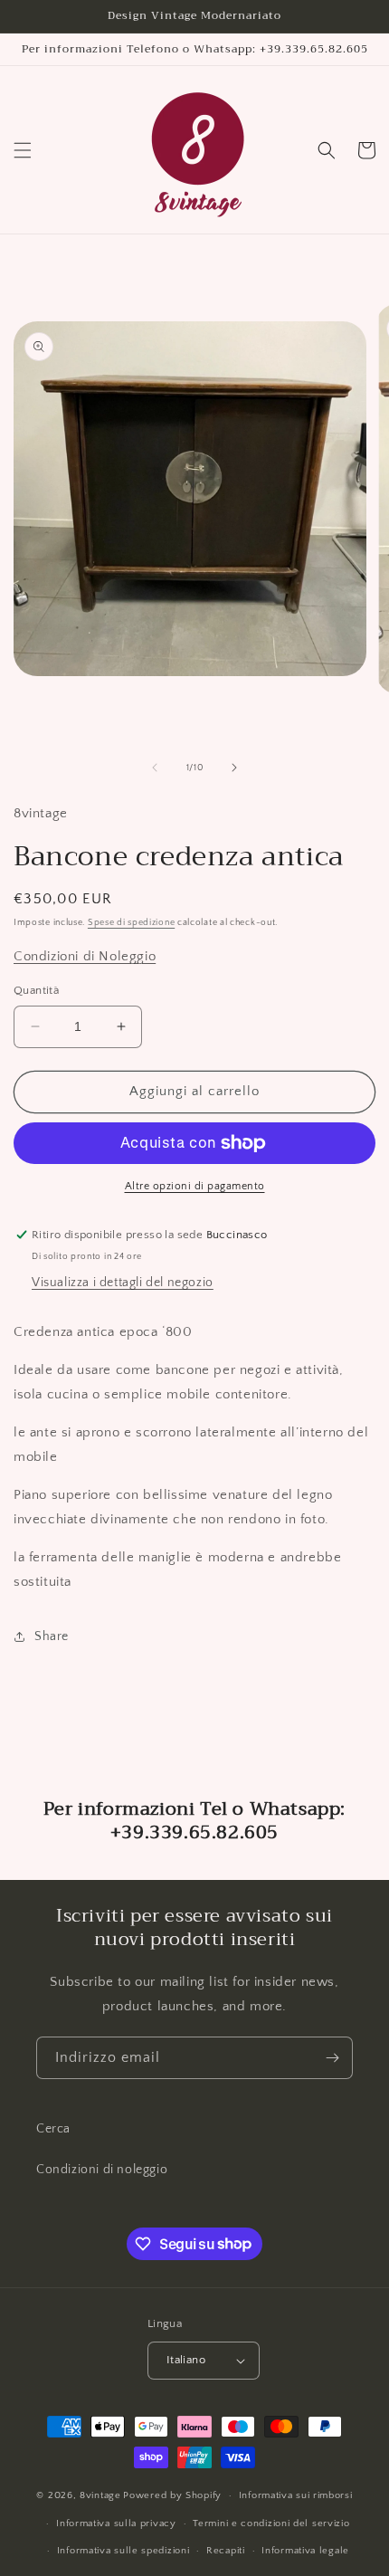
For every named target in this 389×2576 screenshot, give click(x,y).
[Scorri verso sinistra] (155, 768)
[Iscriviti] (332, 2058)
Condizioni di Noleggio (85, 956)
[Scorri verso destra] (234, 768)
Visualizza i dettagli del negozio (123, 1283)
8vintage (100, 2495)
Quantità (36, 990)
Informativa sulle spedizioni (123, 2551)
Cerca (53, 2129)
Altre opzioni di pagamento (195, 1186)
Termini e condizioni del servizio (271, 2524)
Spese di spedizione (131, 923)
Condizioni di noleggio (102, 2170)
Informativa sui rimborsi (296, 2495)
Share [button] (52, 1636)
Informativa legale (305, 2551)
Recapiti (226, 2551)
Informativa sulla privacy (116, 2524)
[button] (23, 150)
